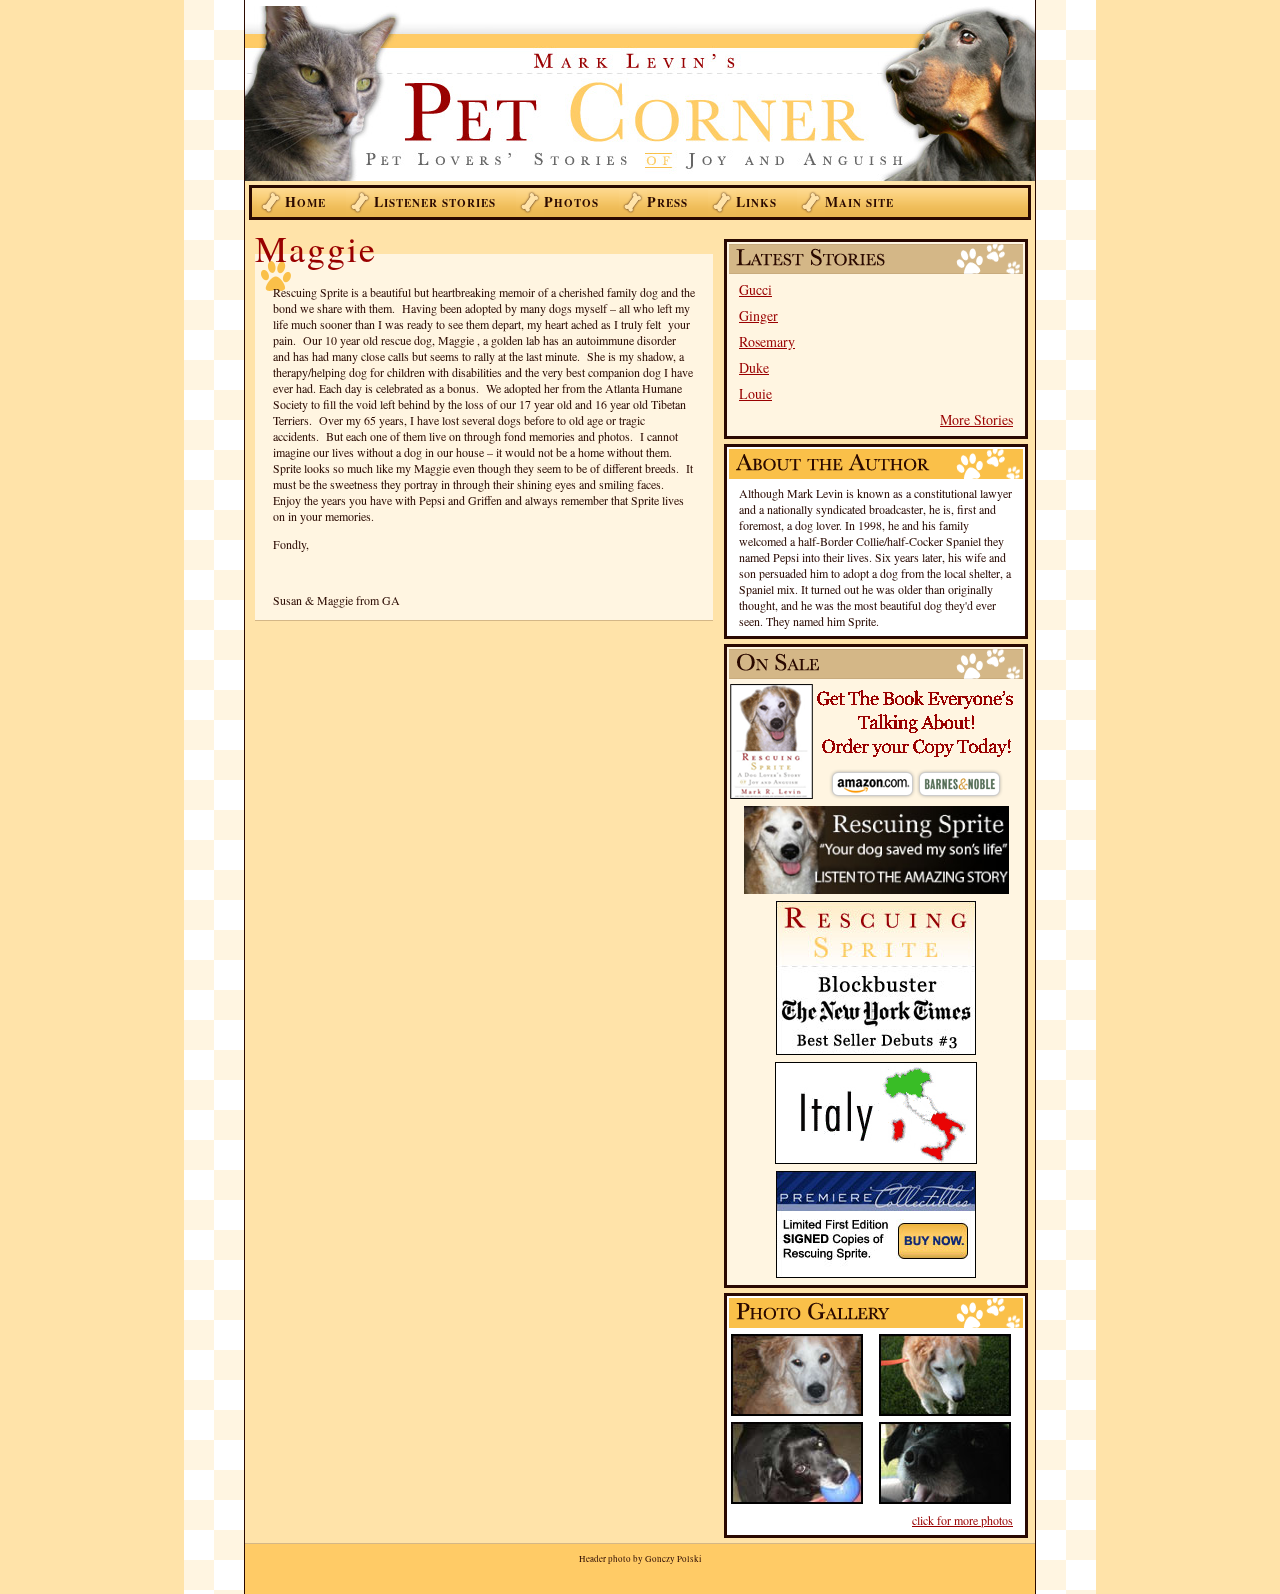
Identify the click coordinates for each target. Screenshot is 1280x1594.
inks (756, 201)
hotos (571, 201)
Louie (755, 393)
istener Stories (435, 201)
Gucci (755, 289)
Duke (754, 367)
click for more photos (962, 1520)
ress (667, 201)
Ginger (758, 315)
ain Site (859, 201)
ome (305, 201)
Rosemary (767, 341)
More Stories (976, 419)
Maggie (316, 248)
